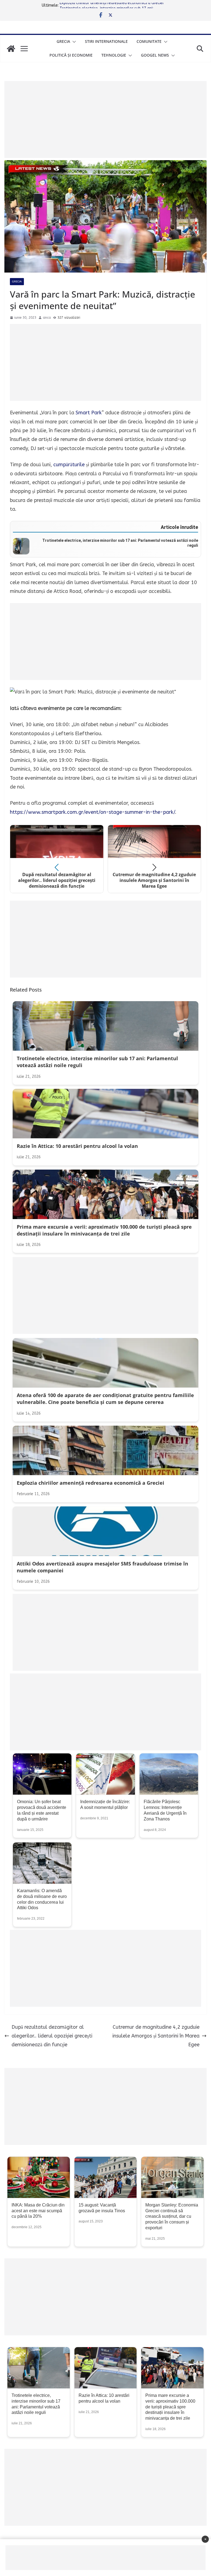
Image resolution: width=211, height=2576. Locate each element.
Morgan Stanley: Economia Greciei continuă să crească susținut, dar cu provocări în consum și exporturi (172, 2216)
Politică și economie (71, 55)
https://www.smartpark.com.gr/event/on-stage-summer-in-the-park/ (92, 812)
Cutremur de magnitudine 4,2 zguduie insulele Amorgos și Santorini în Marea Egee (156, 2036)
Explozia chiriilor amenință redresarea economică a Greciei (112, 5)
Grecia (63, 41)
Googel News (155, 55)
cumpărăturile (69, 465)
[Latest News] (11, 49)
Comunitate (149, 41)
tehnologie (114, 55)
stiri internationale (106, 41)
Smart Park (89, 413)
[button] (73, 42)
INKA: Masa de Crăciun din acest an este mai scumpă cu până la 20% (38, 2211)
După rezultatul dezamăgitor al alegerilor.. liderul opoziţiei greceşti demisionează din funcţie (52, 2036)
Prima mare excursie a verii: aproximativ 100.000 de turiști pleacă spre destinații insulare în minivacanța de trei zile (170, 2407)
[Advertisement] (105, 120)
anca (47, 318)
